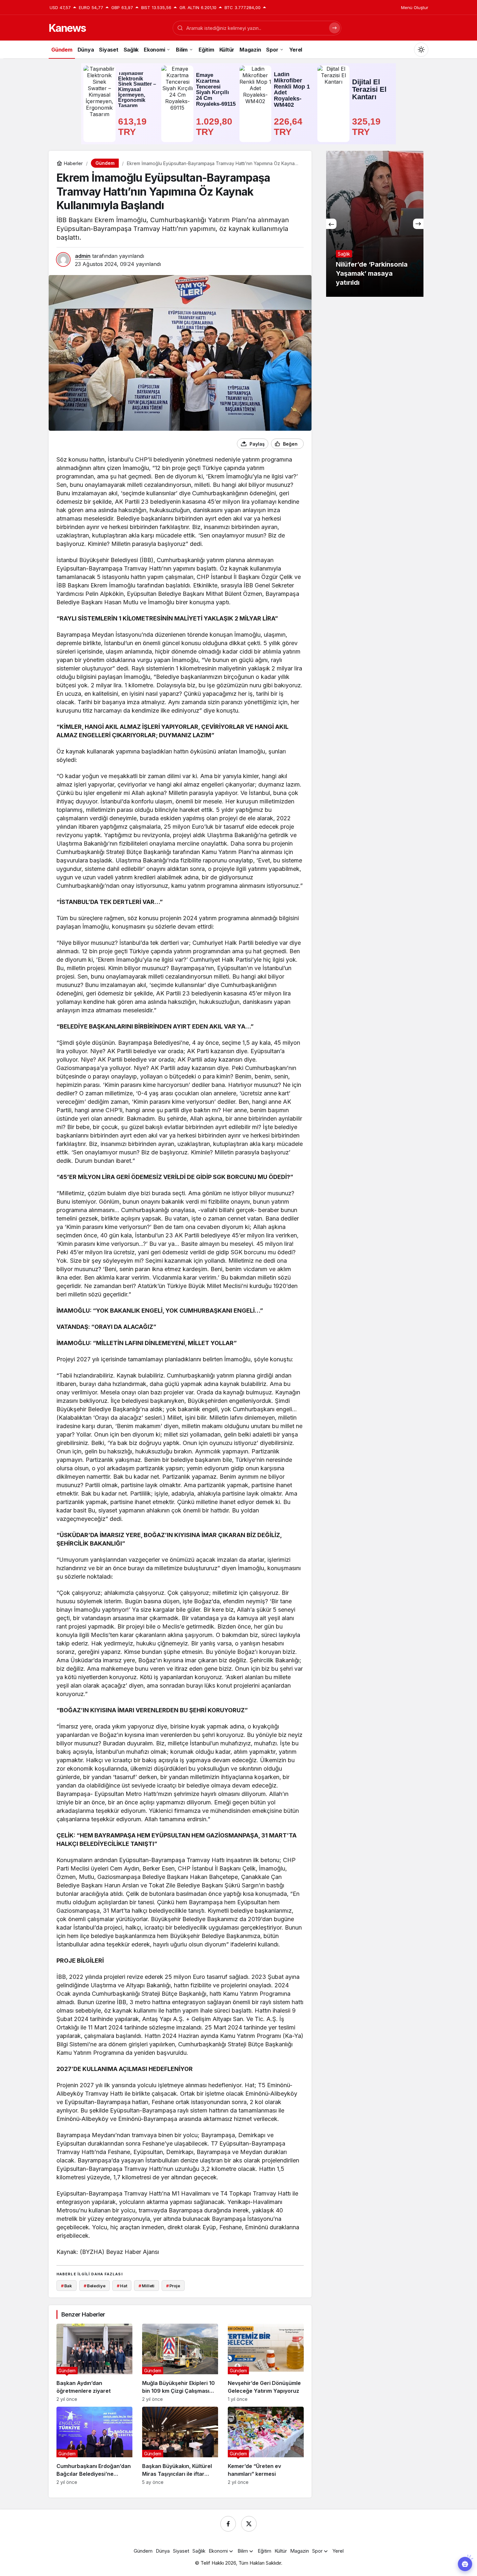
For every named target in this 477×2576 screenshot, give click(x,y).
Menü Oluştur (415, 7)
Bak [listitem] (67, 2286)
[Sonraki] (418, 224)
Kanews (67, 28)
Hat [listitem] (122, 2286)
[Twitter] (249, 2524)
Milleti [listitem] (147, 2286)
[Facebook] (228, 2524)
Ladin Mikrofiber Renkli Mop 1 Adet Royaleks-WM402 (292, 90)
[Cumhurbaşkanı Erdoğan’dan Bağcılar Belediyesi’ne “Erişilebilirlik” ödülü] (94, 2446)
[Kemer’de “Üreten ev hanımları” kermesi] (266, 2446)
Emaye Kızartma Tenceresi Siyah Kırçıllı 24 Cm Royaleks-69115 (216, 90)
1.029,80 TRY (215, 127)
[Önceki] (331, 224)
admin (83, 256)
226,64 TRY (289, 127)
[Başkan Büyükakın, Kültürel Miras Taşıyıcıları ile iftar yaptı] (180, 2446)
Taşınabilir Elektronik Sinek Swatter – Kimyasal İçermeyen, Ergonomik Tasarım (137, 90)
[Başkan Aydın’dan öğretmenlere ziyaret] (94, 2363)
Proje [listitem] (173, 2286)
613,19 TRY (134, 127)
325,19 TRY (368, 127)
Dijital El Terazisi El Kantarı (369, 89)
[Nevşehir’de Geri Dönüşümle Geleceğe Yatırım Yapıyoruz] (266, 2363)
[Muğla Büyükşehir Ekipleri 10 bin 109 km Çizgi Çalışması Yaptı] (180, 2363)
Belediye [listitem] (95, 2286)
